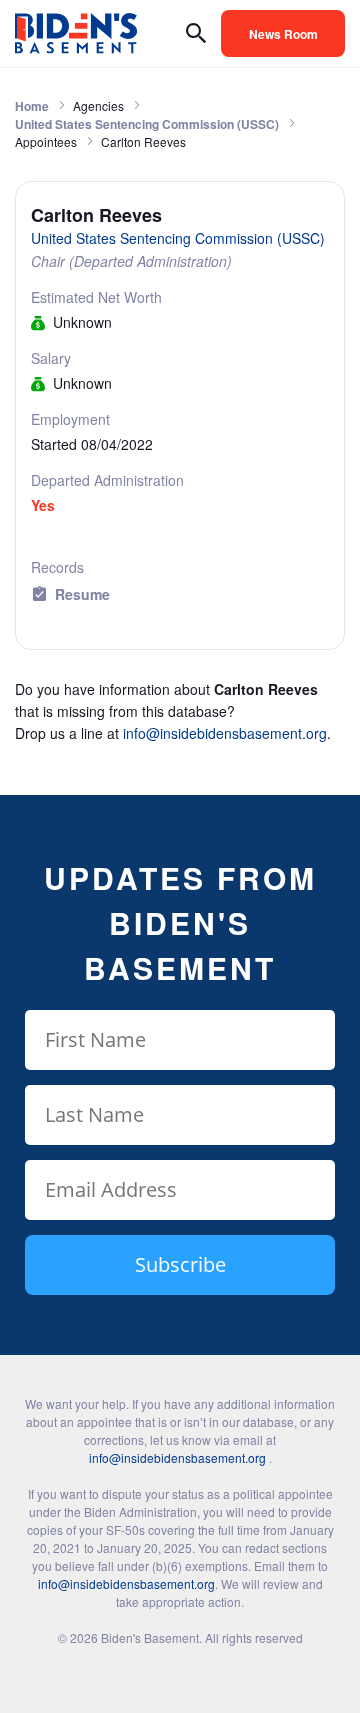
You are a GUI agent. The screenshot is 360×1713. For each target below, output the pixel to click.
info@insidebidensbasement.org (225, 733)
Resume (82, 594)
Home (32, 106)
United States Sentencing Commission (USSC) (147, 124)
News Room (283, 34)
